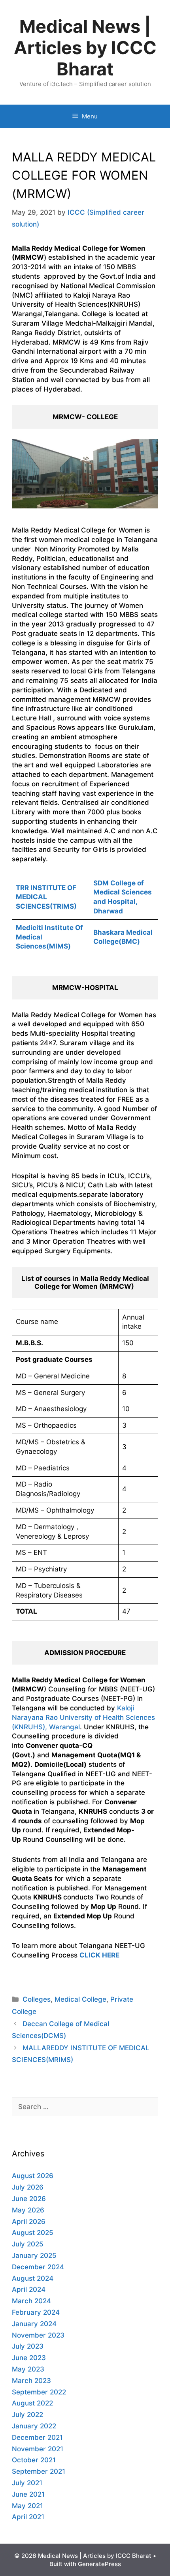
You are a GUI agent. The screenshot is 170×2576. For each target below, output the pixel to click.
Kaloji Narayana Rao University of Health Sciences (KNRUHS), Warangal (83, 1717)
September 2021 (39, 2471)
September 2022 (39, 2392)
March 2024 (31, 2301)
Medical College (80, 1999)
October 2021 (34, 2460)
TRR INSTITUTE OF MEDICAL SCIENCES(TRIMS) (46, 897)
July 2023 (28, 2346)
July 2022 (27, 2415)
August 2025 (33, 2233)
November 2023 (38, 2335)
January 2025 (34, 2255)
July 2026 (28, 2187)
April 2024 (29, 2289)
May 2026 (28, 2210)
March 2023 (31, 2381)
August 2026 (33, 2176)
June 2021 (28, 2494)
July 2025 (28, 2244)
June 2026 (29, 2199)
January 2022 (34, 2426)
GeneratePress (99, 2564)
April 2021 (28, 2517)
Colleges (37, 1999)
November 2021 (38, 2449)
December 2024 (38, 2267)
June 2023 (29, 2358)
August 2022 (32, 2403)
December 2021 (37, 2437)
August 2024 (33, 2278)
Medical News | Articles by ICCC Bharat (85, 48)
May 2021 (27, 2506)
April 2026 (29, 2222)
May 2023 (28, 2369)
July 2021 (27, 2483)
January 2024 (34, 2324)
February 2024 (36, 2312)
